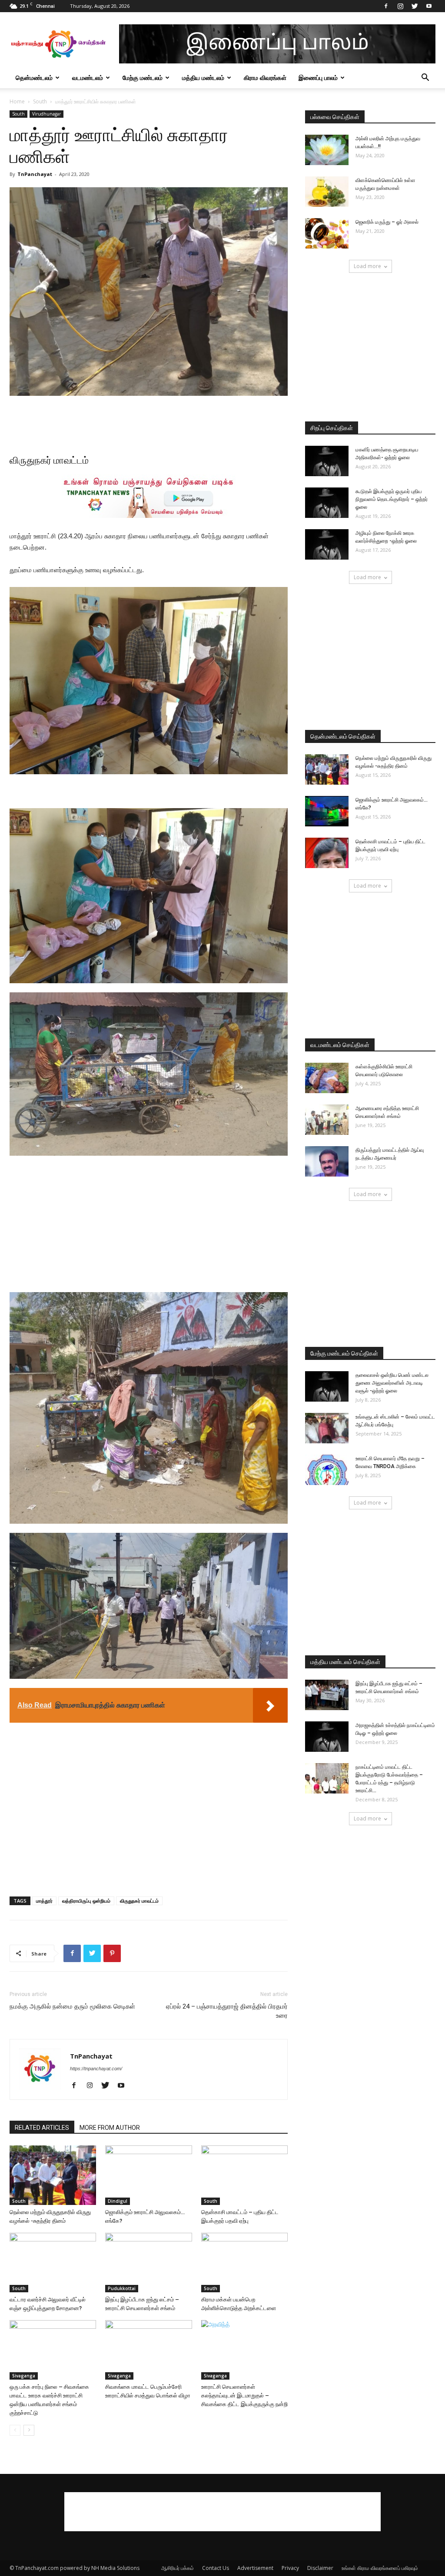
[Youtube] (429, 6)
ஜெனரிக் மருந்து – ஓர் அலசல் (387, 222)
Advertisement (255, 2568)
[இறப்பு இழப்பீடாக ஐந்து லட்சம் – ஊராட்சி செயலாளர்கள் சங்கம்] (148, 2263)
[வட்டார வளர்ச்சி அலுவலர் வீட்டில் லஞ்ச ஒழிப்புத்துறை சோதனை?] (53, 2263)
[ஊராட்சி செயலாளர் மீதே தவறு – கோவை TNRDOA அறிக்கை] (327, 1470)
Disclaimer (320, 2568)
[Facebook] (386, 6)
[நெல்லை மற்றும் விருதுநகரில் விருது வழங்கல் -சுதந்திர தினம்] (53, 2175)
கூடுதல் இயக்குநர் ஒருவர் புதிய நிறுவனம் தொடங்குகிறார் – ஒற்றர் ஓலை (392, 499)
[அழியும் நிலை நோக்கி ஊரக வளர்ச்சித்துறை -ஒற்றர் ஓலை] (327, 544)
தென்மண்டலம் (34, 78)
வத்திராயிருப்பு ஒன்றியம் (86, 1901)
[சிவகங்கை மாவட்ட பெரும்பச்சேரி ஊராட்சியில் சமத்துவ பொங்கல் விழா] (148, 2350)
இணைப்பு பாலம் (318, 78)
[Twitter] (415, 6)
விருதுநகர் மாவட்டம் (139, 1901)
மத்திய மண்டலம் (203, 78)
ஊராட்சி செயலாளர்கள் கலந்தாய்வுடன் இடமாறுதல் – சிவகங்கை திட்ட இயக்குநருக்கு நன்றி (244, 2395)
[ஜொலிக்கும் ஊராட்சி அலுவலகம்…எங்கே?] (148, 2175)
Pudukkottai (122, 2288)
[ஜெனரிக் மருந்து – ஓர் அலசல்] (327, 233)
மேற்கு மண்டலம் (143, 78)
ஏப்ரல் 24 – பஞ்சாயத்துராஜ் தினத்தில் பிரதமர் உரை (227, 2011)
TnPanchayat (35, 174)
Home (17, 101)
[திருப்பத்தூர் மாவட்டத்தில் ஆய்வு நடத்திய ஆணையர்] (327, 1161)
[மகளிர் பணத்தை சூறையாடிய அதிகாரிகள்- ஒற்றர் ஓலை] (327, 461)
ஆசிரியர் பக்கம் (178, 2568)
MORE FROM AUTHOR (110, 2128)
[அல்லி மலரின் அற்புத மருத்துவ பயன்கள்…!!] (327, 150)
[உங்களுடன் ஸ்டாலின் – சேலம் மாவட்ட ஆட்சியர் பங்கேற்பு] (327, 1428)
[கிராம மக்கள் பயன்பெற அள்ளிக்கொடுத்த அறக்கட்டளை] (244, 2263)
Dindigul (118, 2201)
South (40, 101)
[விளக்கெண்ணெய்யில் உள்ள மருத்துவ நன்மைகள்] (327, 192)
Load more (367, 266)
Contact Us (216, 2568)
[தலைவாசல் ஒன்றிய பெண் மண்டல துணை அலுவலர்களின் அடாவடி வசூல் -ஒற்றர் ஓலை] (327, 1386)
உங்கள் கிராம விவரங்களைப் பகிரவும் (380, 2568)
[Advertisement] (149, 420)
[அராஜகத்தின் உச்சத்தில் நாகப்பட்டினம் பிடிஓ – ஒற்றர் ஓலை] (327, 1737)
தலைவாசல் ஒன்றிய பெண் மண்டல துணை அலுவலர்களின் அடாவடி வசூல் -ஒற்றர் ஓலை (392, 1383)
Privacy (290, 2568)
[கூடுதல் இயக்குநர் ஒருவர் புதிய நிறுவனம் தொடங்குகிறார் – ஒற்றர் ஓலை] (327, 503)
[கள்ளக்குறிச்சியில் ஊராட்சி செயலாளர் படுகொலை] (327, 1078)
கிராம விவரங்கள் (265, 78)
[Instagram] (400, 6)
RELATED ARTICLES (42, 2128)
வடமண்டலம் (88, 78)
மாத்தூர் (44, 1901)
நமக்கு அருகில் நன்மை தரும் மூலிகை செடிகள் (72, 2006)
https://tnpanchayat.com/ (96, 2069)
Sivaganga (24, 2376)
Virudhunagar (46, 114)
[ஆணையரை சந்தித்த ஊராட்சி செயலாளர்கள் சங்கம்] (327, 1120)
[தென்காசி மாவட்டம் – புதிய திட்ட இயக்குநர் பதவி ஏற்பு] (244, 2175)
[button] (425, 78)
